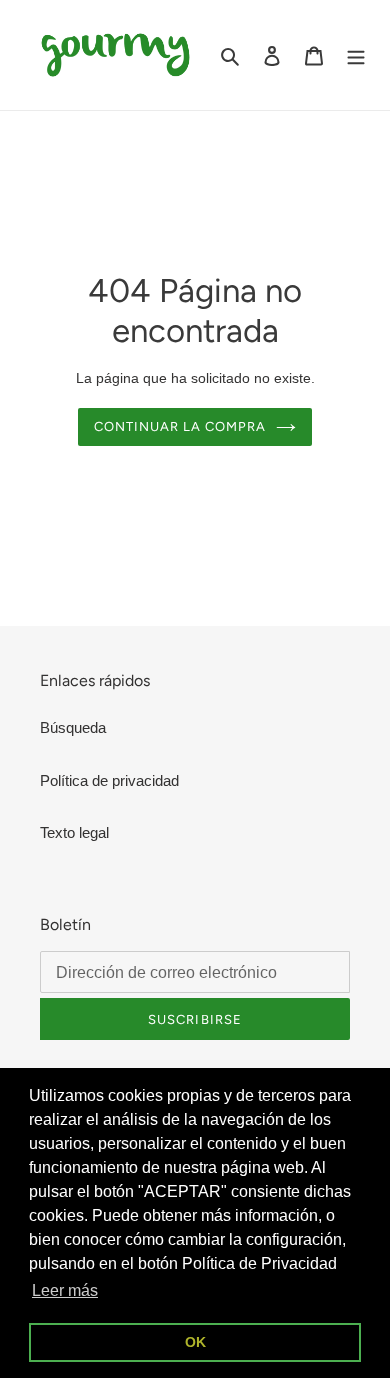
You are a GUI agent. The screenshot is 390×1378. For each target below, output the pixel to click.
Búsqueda (73, 727)
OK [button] (195, 1342)
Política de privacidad (109, 780)
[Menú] (356, 55)
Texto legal (74, 832)
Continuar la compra (180, 426)
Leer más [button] (65, 1290)
